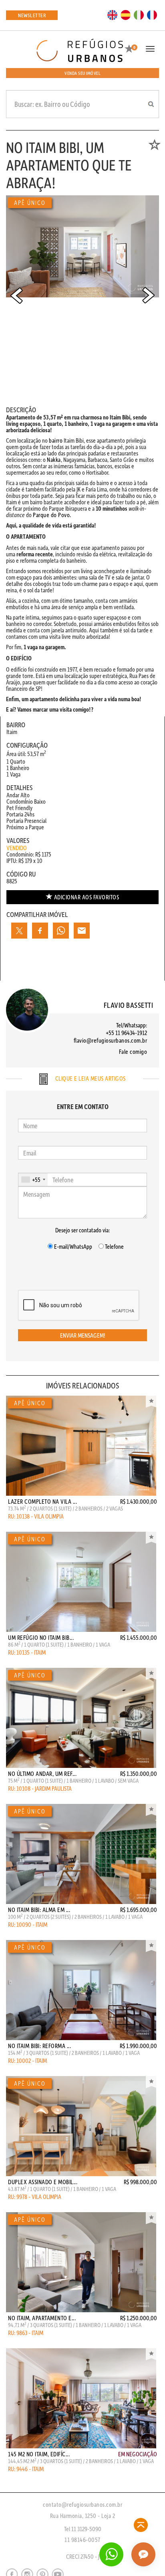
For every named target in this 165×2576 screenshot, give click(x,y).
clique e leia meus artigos (90, 1078)
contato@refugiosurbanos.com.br (82, 2504)
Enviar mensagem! (83, 1335)
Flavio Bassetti (129, 1005)
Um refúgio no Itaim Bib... (41, 1637)
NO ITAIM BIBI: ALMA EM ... (39, 1910)
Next (149, 295)
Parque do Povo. (52, 515)
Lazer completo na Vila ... (42, 1501)
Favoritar (151, 1402)
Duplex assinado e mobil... (43, 2182)
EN (113, 14)
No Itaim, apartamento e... (42, 2318)
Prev (16, 295)
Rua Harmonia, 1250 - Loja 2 (83, 2516)
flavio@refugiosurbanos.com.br (111, 1040)
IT (139, 14)
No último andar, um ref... (42, 1774)
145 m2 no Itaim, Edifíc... (39, 2454)
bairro (56, 440)
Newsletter (32, 15)
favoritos (87, 897)
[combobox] (33, 1180)
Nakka (54, 459)
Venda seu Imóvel (82, 73)
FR (152, 14)
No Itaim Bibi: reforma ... (39, 2046)
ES (126, 14)
